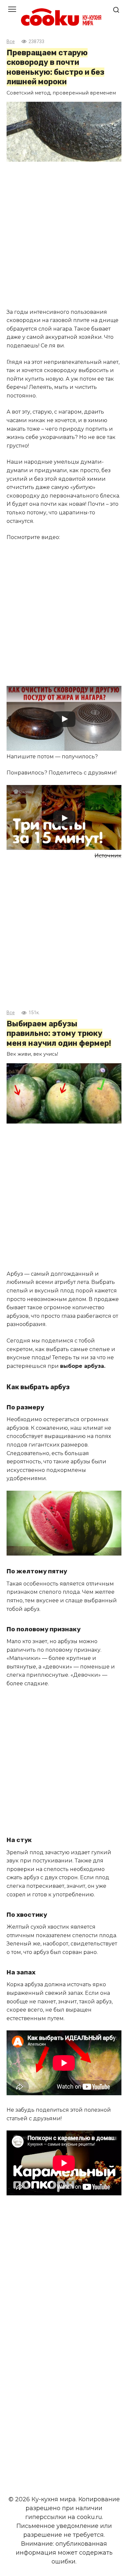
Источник (108, 856)
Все (11, 42)
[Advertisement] (64, 236)
